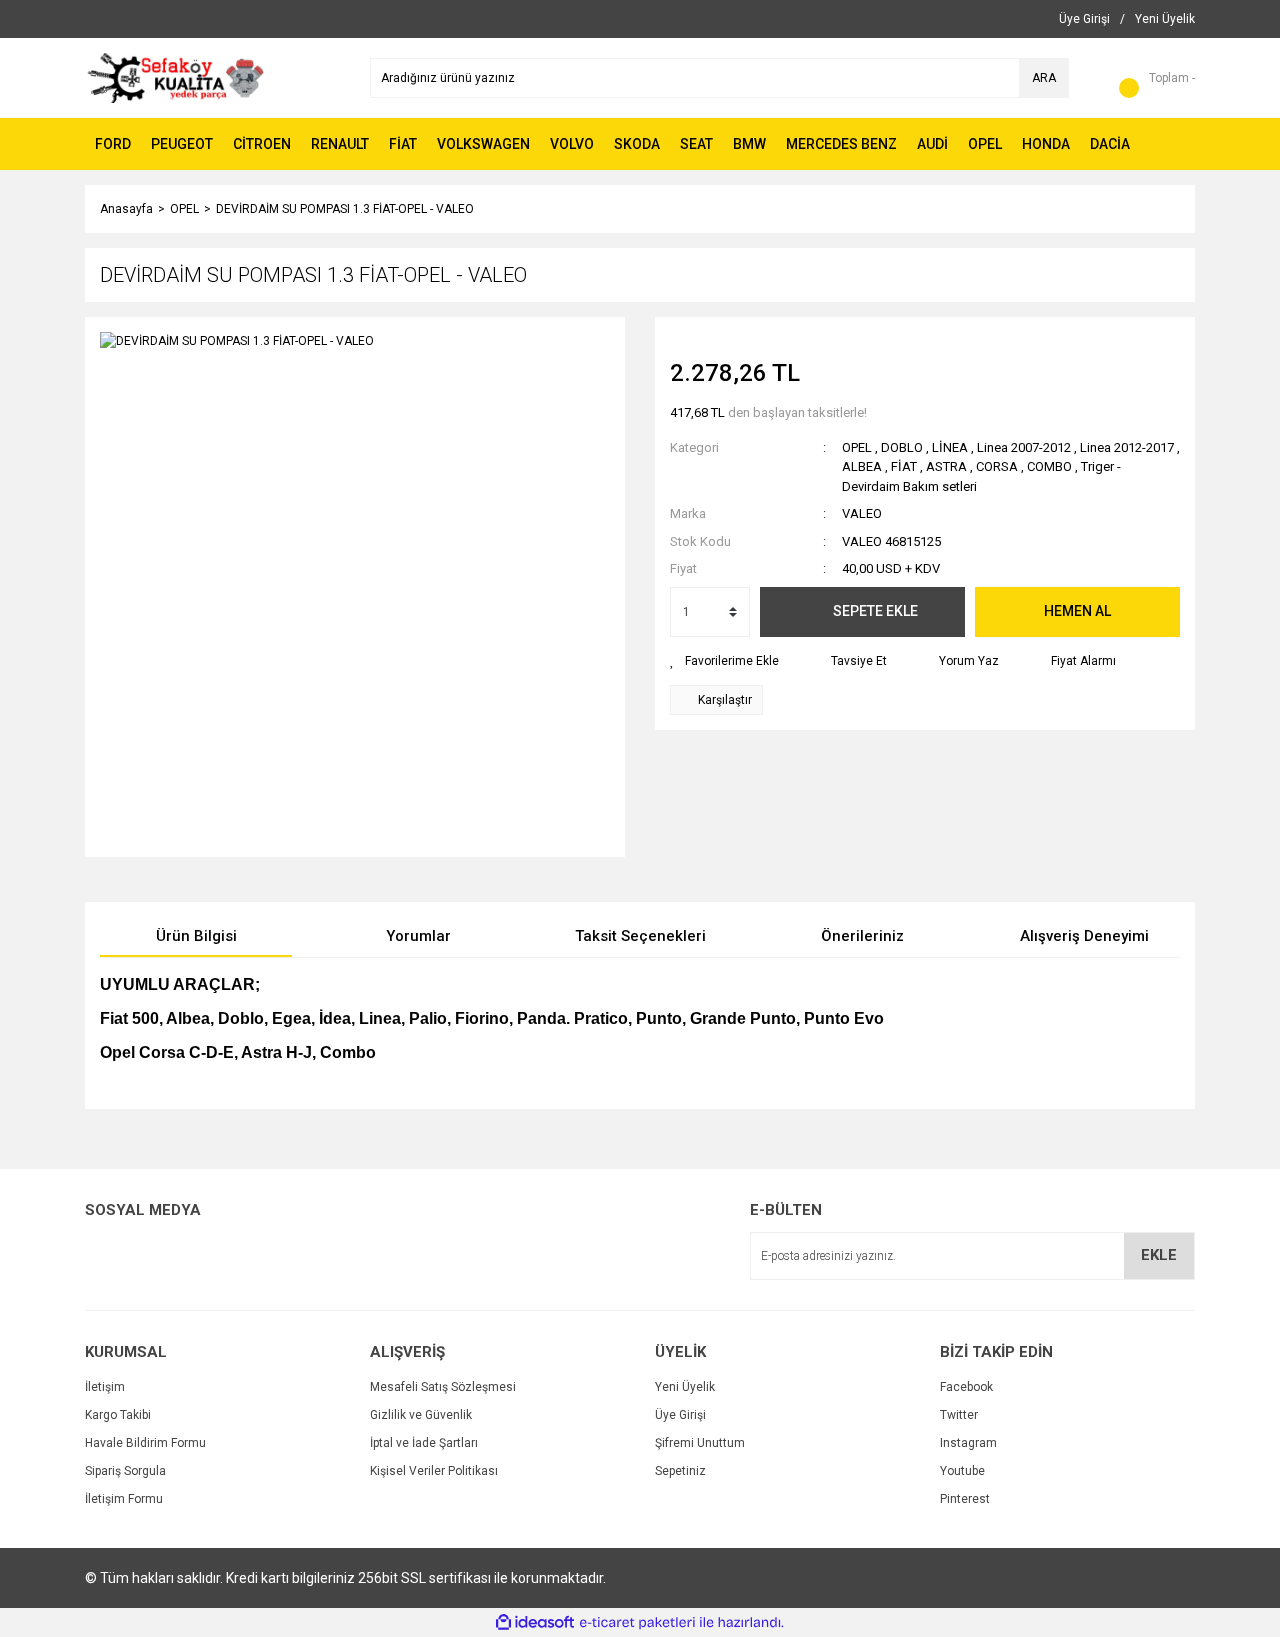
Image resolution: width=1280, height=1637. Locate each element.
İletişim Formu (124, 1499)
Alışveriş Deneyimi (1084, 936)
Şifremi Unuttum (700, 1443)
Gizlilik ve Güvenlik (421, 1415)
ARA (1044, 78)
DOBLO (903, 447)
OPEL (857, 447)
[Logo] (175, 77)
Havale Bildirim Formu (145, 1443)
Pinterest (965, 1499)
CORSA (997, 466)
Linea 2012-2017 (1127, 447)
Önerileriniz (862, 936)
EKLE (1159, 1255)
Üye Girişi (680, 1415)
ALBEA (862, 466)
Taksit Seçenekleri (640, 936)
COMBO (1049, 466)
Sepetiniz (680, 1471)
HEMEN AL (1077, 611)
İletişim (105, 1387)
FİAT (904, 466)
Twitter (959, 1415)
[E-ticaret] (637, 1623)
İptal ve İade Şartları (424, 1443)
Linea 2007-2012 (1024, 447)
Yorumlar (418, 936)
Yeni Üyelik (685, 1387)
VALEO (862, 513)
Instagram (968, 1443)
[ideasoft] (535, 1622)
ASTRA (946, 466)
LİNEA (950, 447)
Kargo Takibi (118, 1415)
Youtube (962, 1471)
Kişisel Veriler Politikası (434, 1471)
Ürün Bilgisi (196, 936)
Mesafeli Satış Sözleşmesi (443, 1387)
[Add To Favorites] (724, 661)
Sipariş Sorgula (125, 1471)
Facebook (966, 1387)
